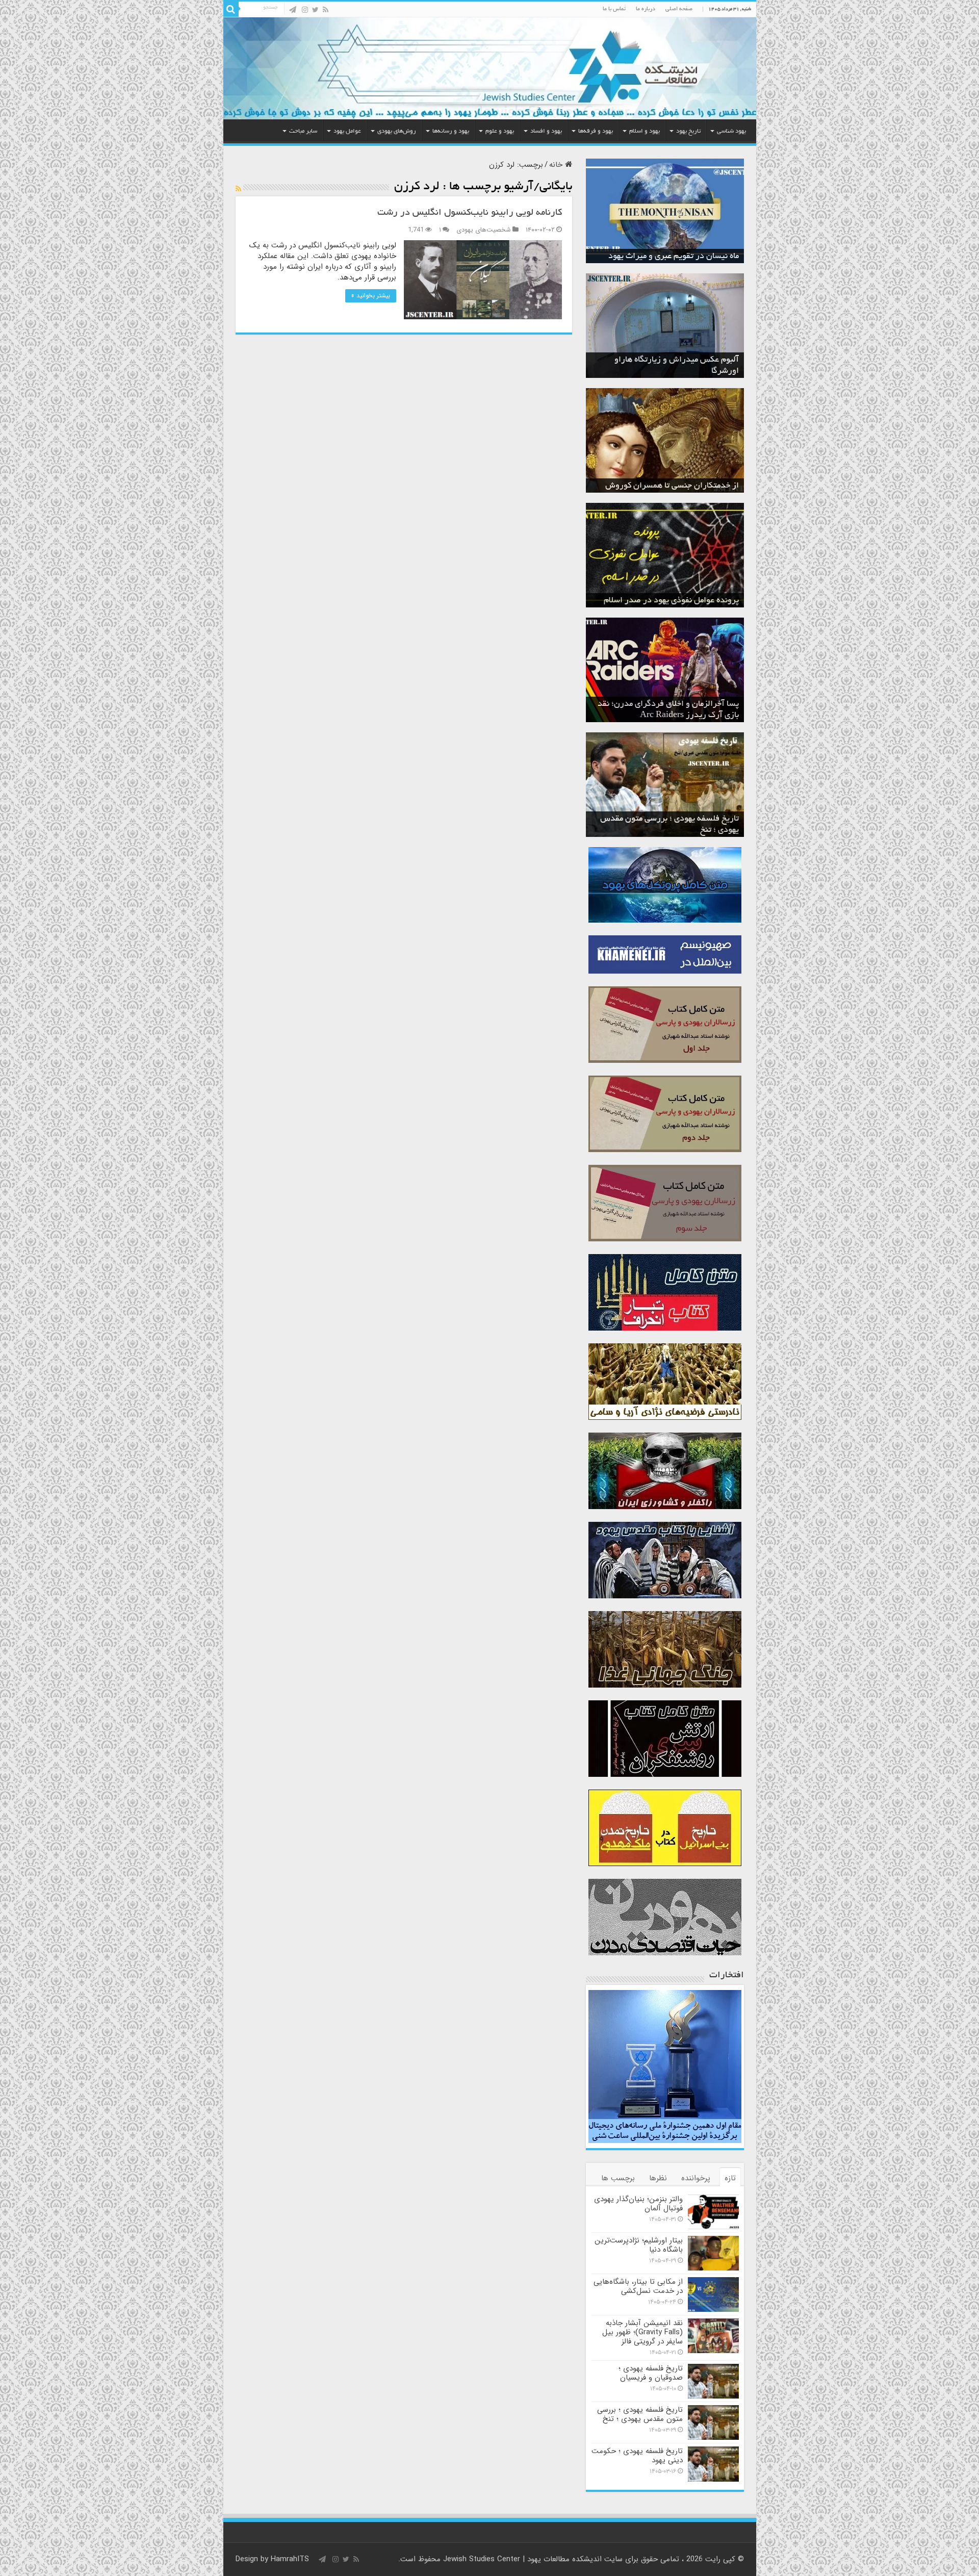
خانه (557, 165)
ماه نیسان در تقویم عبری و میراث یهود (674, 257)
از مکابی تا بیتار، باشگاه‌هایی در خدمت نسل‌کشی (638, 2286)
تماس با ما (614, 9)
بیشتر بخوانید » (371, 296)
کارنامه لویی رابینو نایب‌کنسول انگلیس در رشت (470, 213)
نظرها (658, 2178)
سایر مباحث (303, 131)
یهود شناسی (731, 131)
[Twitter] (315, 10)
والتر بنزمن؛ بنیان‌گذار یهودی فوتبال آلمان (638, 2204)
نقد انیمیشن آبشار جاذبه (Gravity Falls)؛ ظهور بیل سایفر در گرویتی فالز (642, 2332)
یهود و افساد (546, 131)
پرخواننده (696, 2178)
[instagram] (305, 10)
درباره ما (646, 9)
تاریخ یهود (688, 131)
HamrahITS (290, 2559)
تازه (730, 2178)
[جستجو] (231, 9)
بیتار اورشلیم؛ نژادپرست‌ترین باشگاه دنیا (639, 2245)
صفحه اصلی (679, 9)
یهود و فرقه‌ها (596, 131)
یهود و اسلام (645, 131)
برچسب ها (618, 2178)
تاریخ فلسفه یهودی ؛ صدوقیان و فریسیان (651, 2373)
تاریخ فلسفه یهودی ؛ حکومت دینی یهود (637, 2456)
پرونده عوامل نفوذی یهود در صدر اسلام (671, 601)
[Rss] (326, 10)
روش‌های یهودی (397, 131)
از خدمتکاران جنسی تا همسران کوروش (672, 486)
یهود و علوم (500, 131)
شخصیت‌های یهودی (484, 230)
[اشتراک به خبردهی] (238, 189)
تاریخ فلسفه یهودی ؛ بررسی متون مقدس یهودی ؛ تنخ (640, 2414)
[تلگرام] (293, 10)
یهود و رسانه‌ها (451, 131)
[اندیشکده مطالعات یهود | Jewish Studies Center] (490, 68)
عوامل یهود (347, 131)
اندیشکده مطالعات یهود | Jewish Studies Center (522, 2559)
